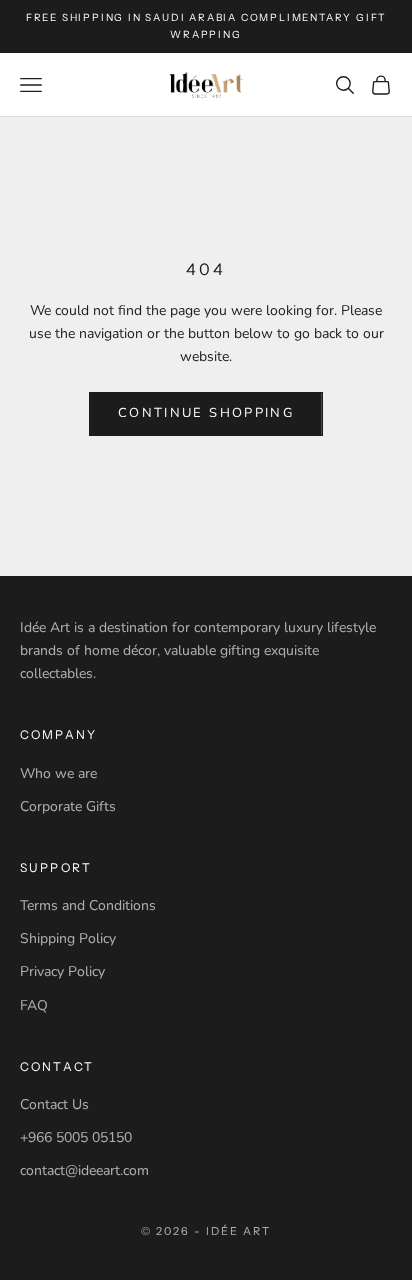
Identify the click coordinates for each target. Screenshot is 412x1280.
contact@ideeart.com (84, 1170)
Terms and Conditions (88, 905)
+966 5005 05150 (76, 1137)
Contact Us (54, 1104)
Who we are (58, 773)
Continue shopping (206, 413)
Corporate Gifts (68, 806)
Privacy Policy (62, 971)
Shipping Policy (68, 938)
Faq (34, 1005)
